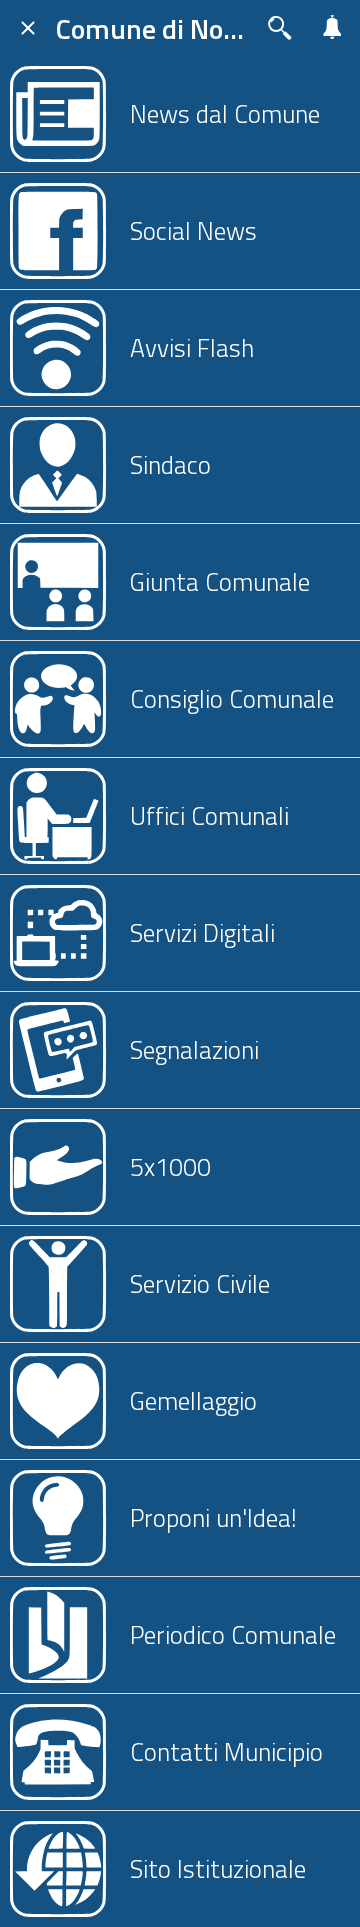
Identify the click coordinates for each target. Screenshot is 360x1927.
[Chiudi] (28, 28)
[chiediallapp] (280, 28)
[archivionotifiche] (332, 28)
